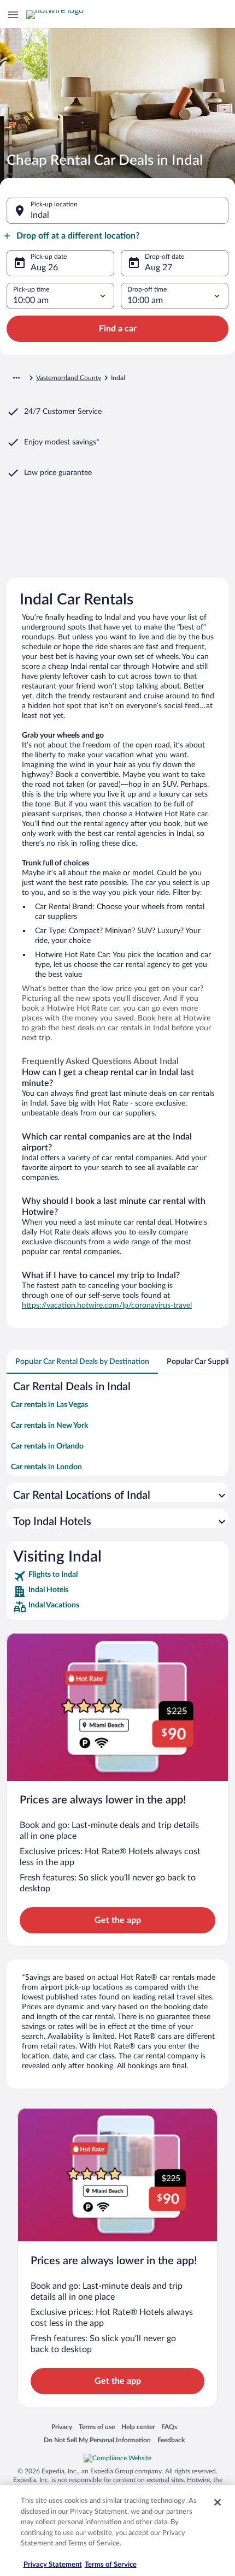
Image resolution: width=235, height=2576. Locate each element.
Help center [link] (138, 2427)
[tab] (82, 1362)
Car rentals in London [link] (46, 1467)
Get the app (118, 1920)
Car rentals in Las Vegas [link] (49, 1405)
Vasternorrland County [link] (69, 378)
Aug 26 (44, 268)
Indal (40, 215)
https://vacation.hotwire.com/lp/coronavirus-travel (107, 1305)
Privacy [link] (62, 2427)
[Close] (218, 2502)
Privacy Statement (53, 2565)
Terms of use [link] (97, 2427)
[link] (117, 1576)
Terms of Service (111, 2565)
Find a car (118, 329)
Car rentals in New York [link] (49, 1426)
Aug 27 (158, 268)
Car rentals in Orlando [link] (47, 1446)
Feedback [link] (171, 2440)
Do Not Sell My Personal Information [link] (97, 2440)
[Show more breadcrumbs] (16, 378)
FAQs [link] (169, 2427)
